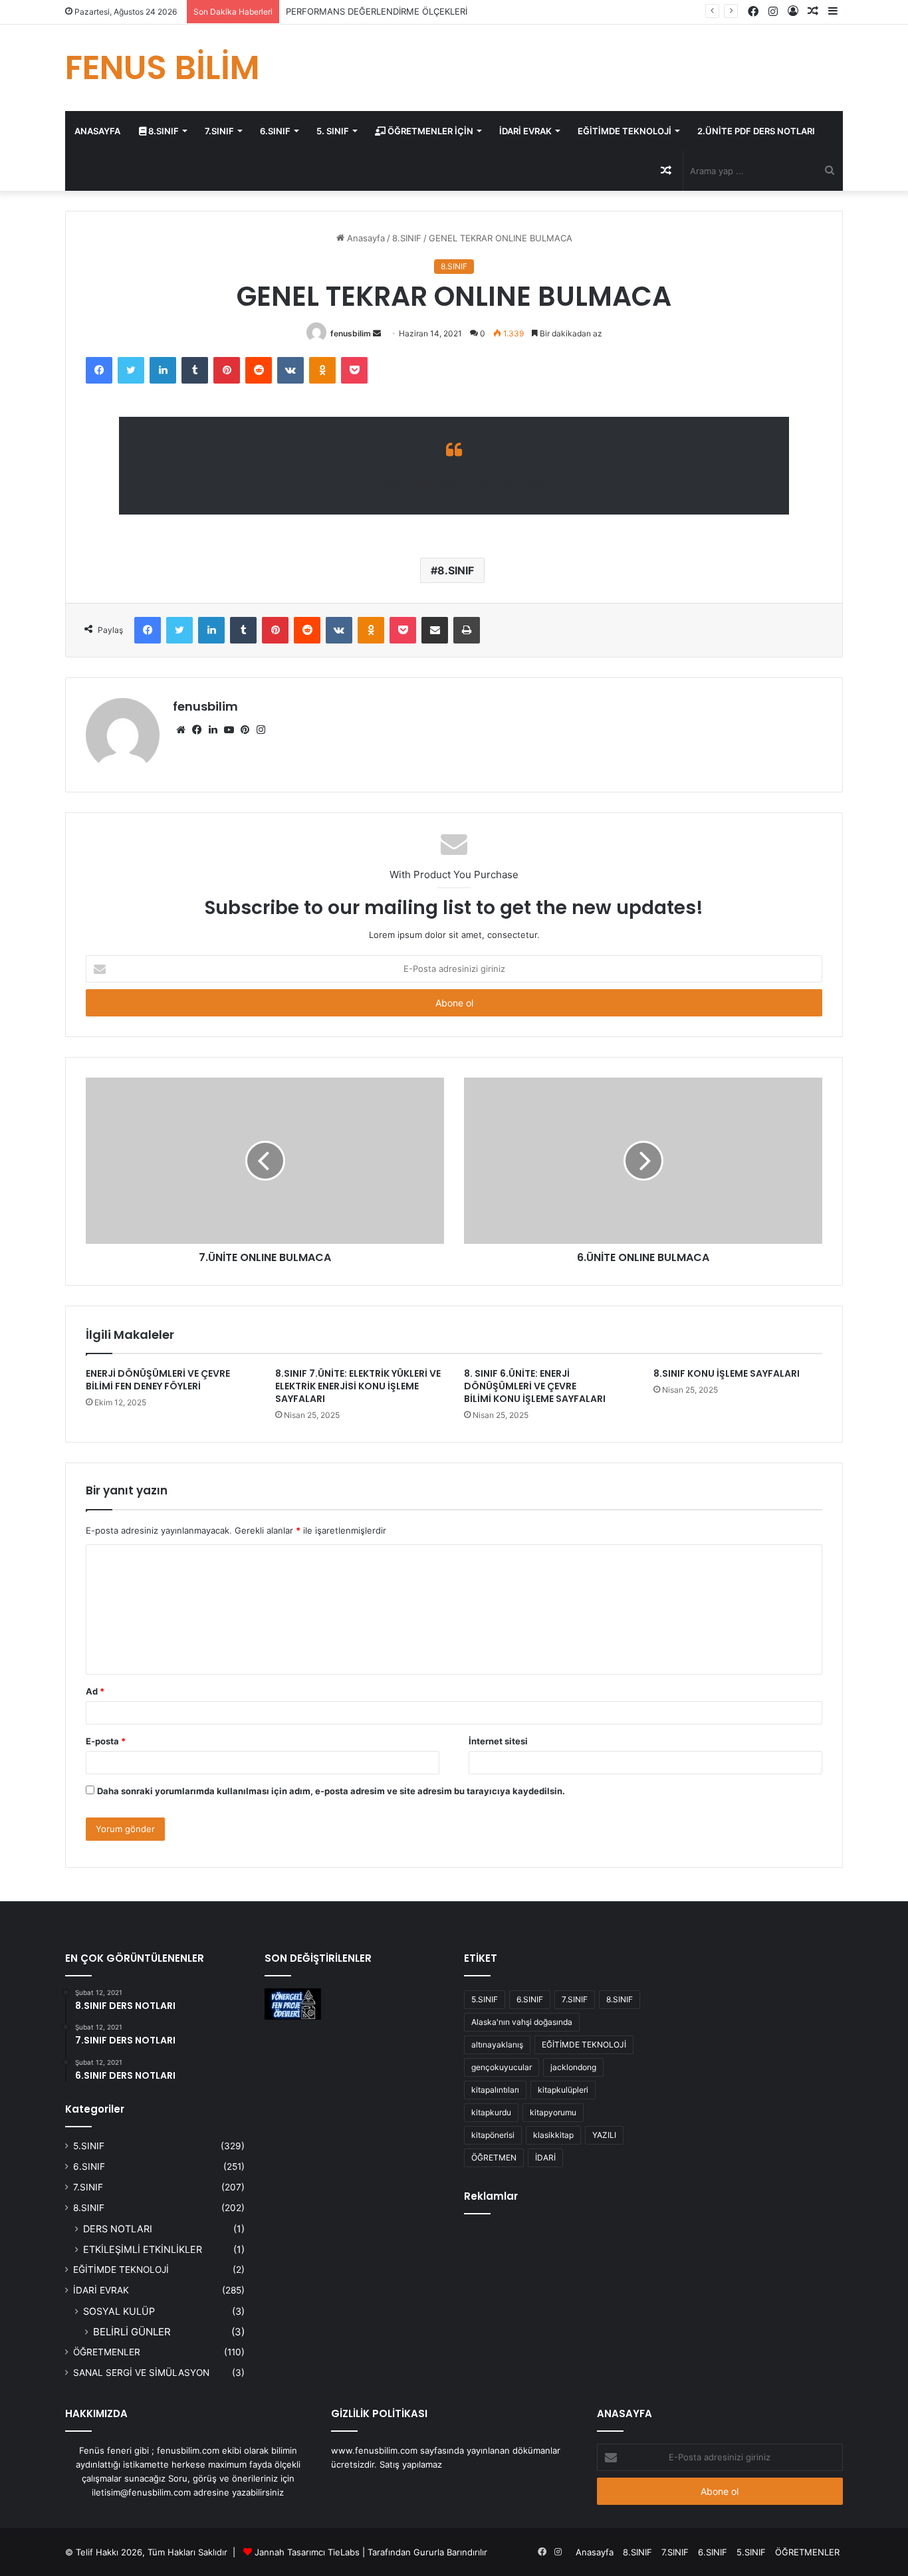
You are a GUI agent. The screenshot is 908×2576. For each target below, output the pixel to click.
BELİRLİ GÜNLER (132, 2332)
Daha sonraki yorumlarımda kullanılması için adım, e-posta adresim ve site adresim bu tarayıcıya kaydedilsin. (331, 1791)
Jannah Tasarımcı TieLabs (307, 2552)
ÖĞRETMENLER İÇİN (429, 131)
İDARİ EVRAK (525, 131)
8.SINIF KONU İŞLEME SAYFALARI (727, 1373)
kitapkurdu (491, 2112)
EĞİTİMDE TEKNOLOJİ (624, 131)
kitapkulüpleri (563, 2090)
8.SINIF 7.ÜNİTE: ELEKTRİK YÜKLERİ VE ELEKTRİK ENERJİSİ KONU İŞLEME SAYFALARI (358, 1386)
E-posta (106, 1741)
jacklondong (573, 2067)
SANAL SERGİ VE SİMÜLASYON (141, 2373)
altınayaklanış (497, 2045)
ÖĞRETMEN (494, 2158)
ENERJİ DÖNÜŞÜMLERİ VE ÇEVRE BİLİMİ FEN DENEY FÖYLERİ (158, 1380)
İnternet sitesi (498, 1741)
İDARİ (545, 2158)
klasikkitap (553, 2135)
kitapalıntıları (495, 2090)
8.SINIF (163, 131)
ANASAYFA (97, 131)
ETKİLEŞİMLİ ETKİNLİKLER (143, 2249)
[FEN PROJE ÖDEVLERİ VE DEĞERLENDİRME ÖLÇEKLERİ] (293, 2004)
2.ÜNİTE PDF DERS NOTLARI (756, 131)
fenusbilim (351, 333)
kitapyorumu (553, 2112)
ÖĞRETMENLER (107, 2352)
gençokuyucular (502, 2067)
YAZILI (604, 2135)
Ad (95, 1691)
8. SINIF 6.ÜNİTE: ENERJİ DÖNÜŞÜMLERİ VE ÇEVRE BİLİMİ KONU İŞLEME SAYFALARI (535, 1386)
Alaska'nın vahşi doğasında (522, 2022)
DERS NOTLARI (118, 2229)
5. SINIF (333, 131)
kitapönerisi (493, 2135)
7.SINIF (219, 131)
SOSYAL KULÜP (119, 2311)
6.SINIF (275, 131)
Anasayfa (365, 238)
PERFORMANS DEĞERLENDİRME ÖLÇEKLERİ (377, 11)
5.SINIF (89, 2146)
